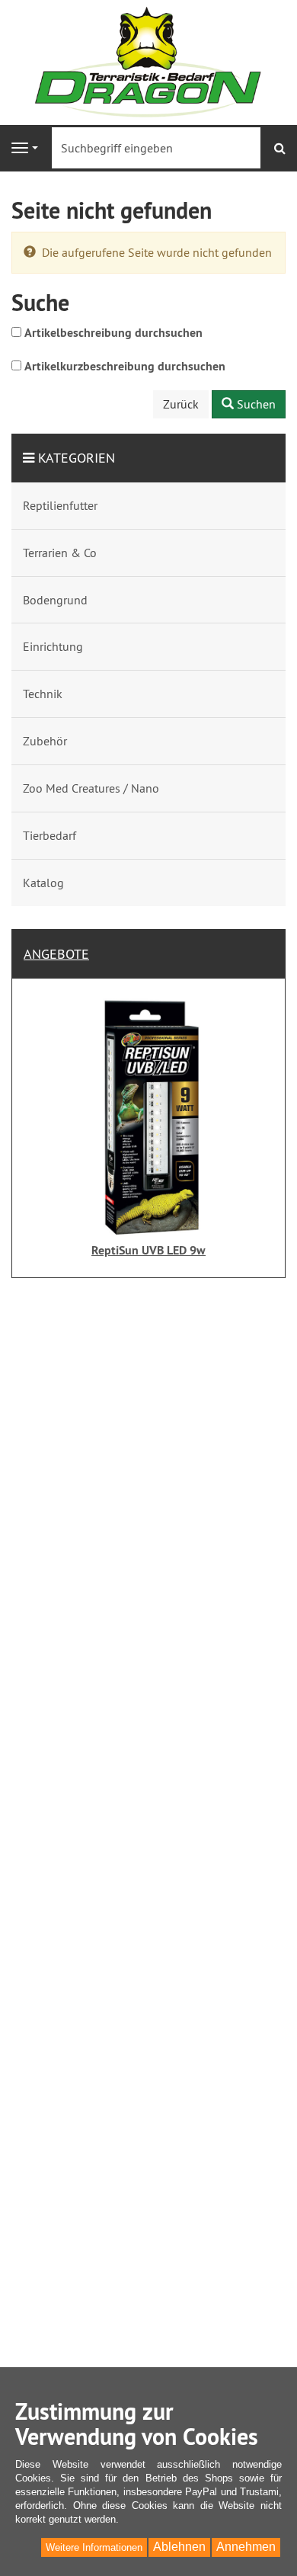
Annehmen (246, 2547)
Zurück (181, 404)
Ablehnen (179, 2547)
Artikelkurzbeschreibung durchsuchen (125, 366)
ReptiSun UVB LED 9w (148, 1250)
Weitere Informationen (94, 2547)
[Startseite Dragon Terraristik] (148, 61)
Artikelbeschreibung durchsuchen (113, 333)
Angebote (56, 954)
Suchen (255, 404)
